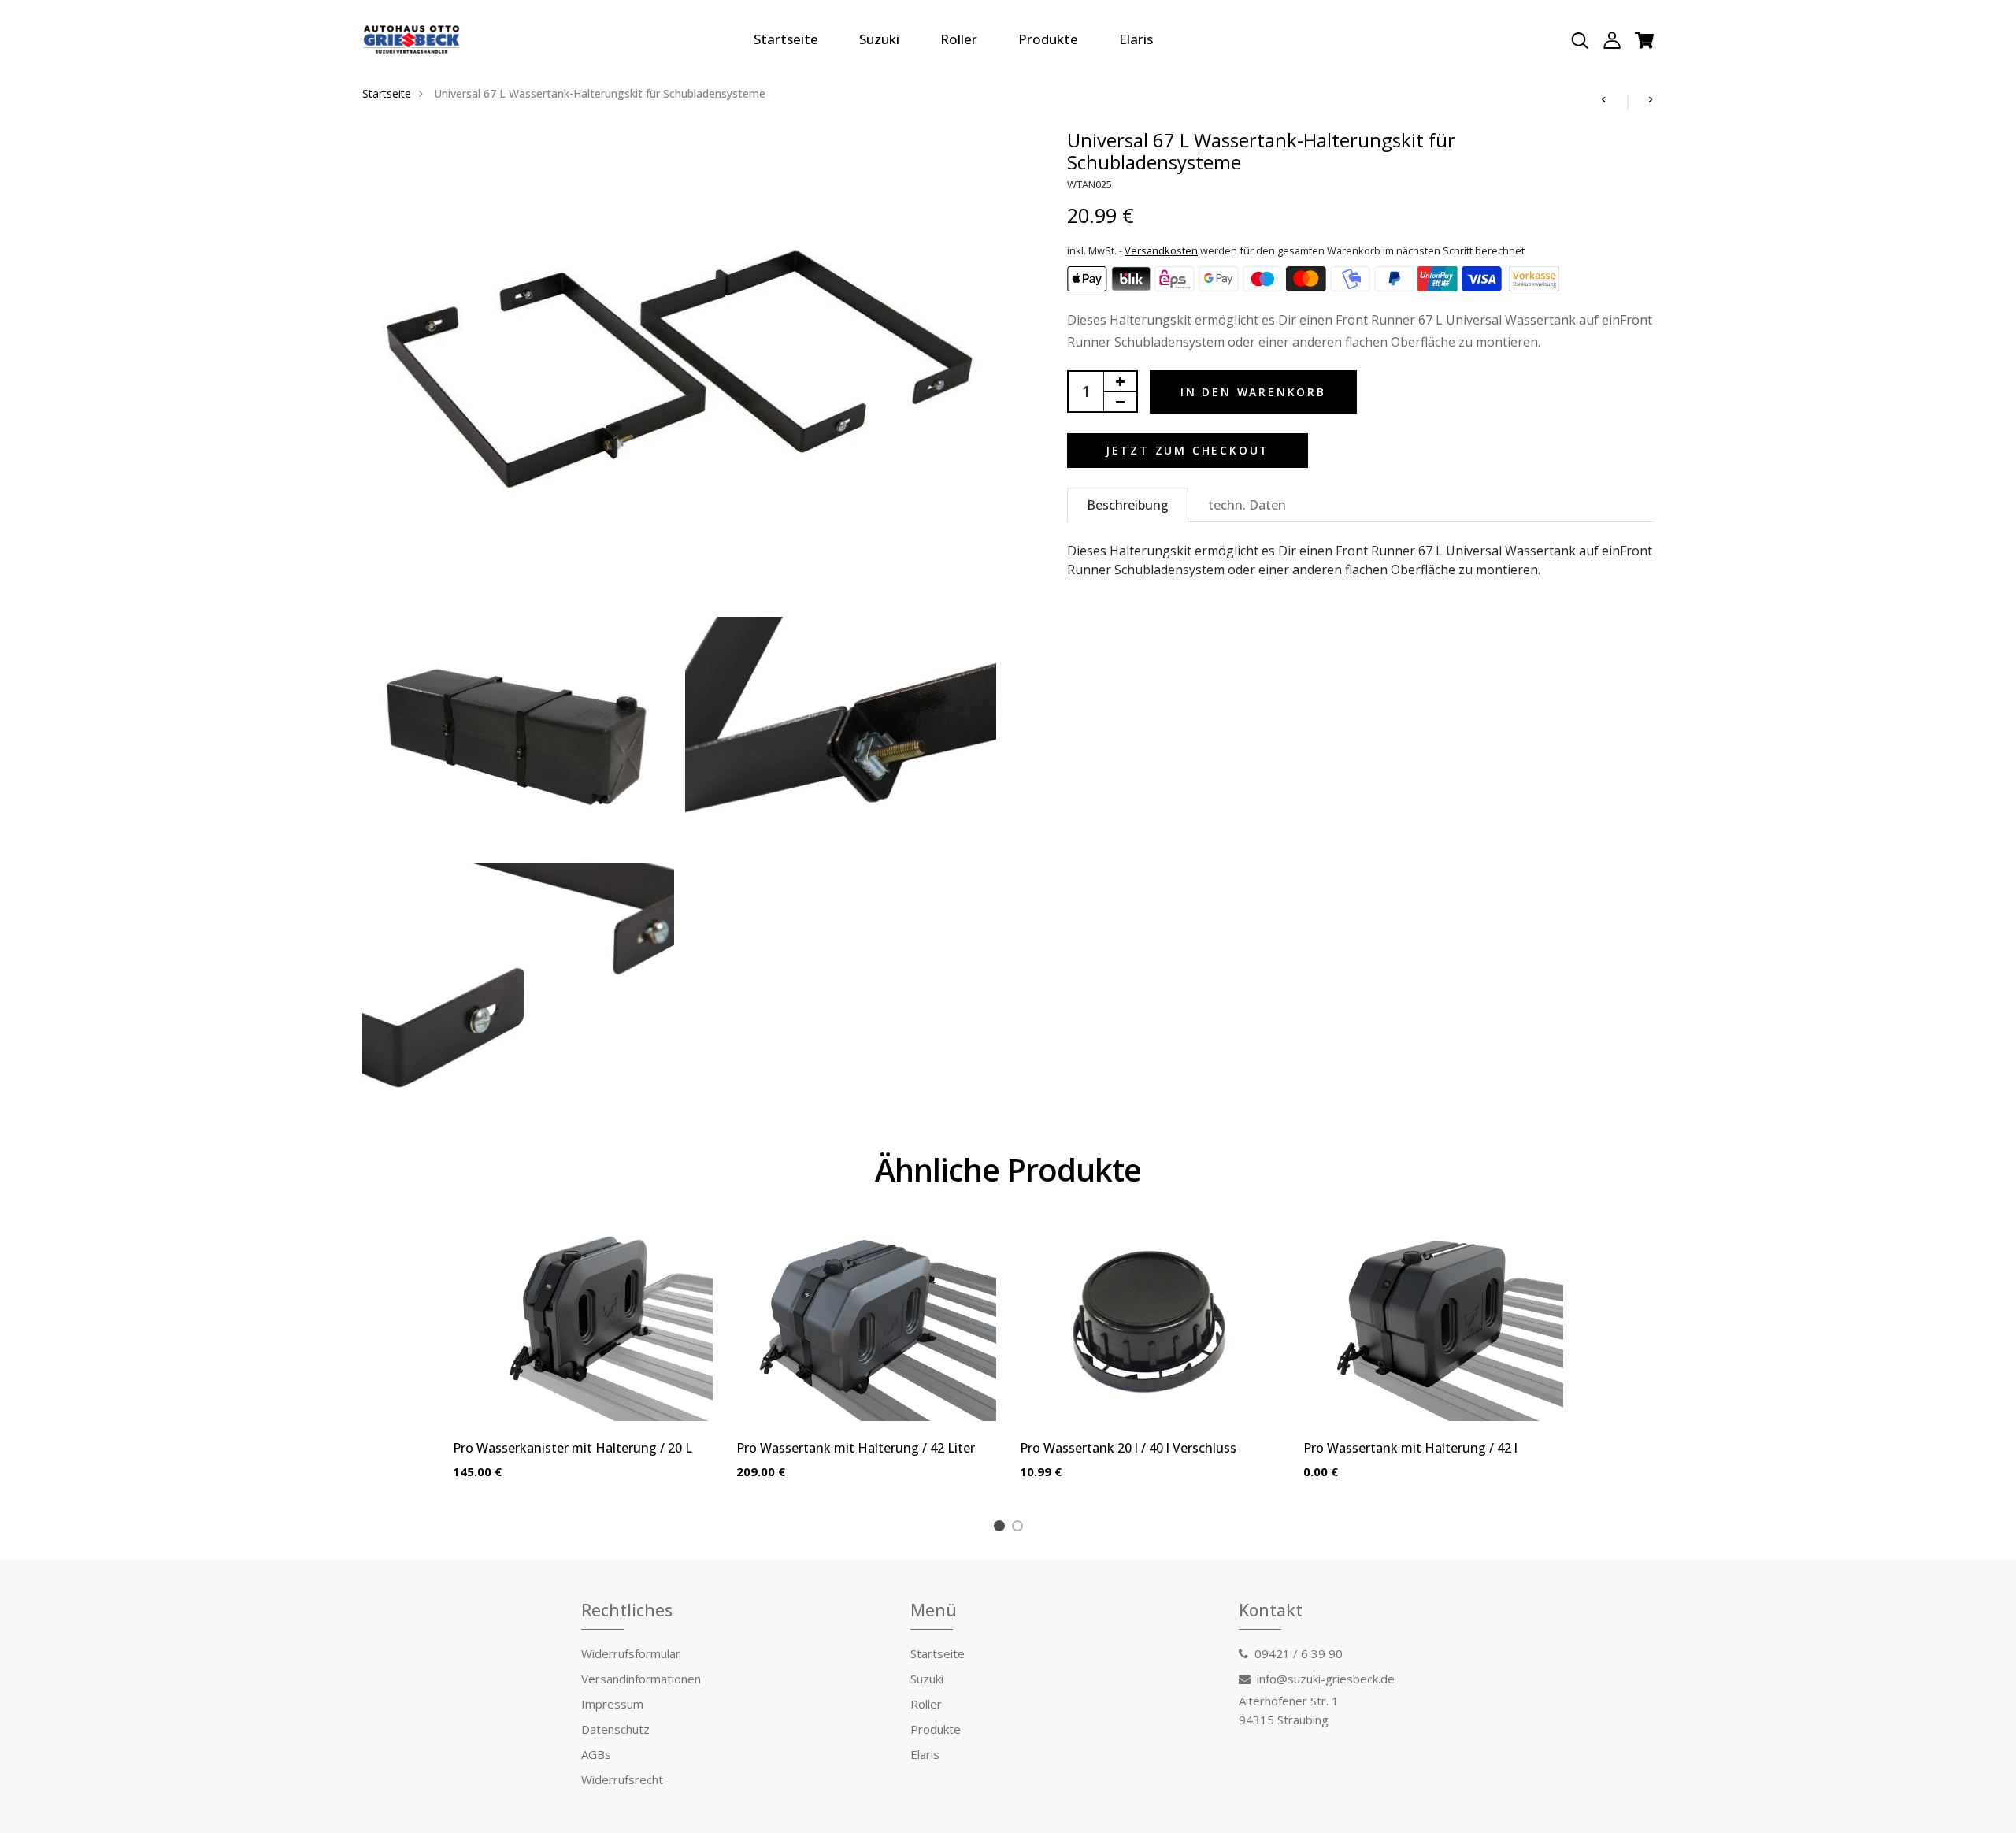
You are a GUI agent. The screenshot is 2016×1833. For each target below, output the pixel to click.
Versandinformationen (641, 1679)
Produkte (1048, 39)
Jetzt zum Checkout (1188, 450)
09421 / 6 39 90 (1299, 1653)
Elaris (1136, 39)
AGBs (596, 1754)
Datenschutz (615, 1729)
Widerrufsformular (631, 1653)
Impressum (612, 1704)
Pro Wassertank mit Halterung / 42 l (1410, 1448)
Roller (959, 39)
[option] (583, 1366)
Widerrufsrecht (622, 1779)
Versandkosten (1161, 250)
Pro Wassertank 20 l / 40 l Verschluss (1128, 1448)
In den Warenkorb (1253, 392)
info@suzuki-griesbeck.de (1326, 1679)
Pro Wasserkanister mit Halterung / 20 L (573, 1448)
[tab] (1128, 505)
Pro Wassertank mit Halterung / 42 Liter (856, 1448)
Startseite (786, 39)
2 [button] (1020, 1528)
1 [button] (1002, 1528)
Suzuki (879, 39)
